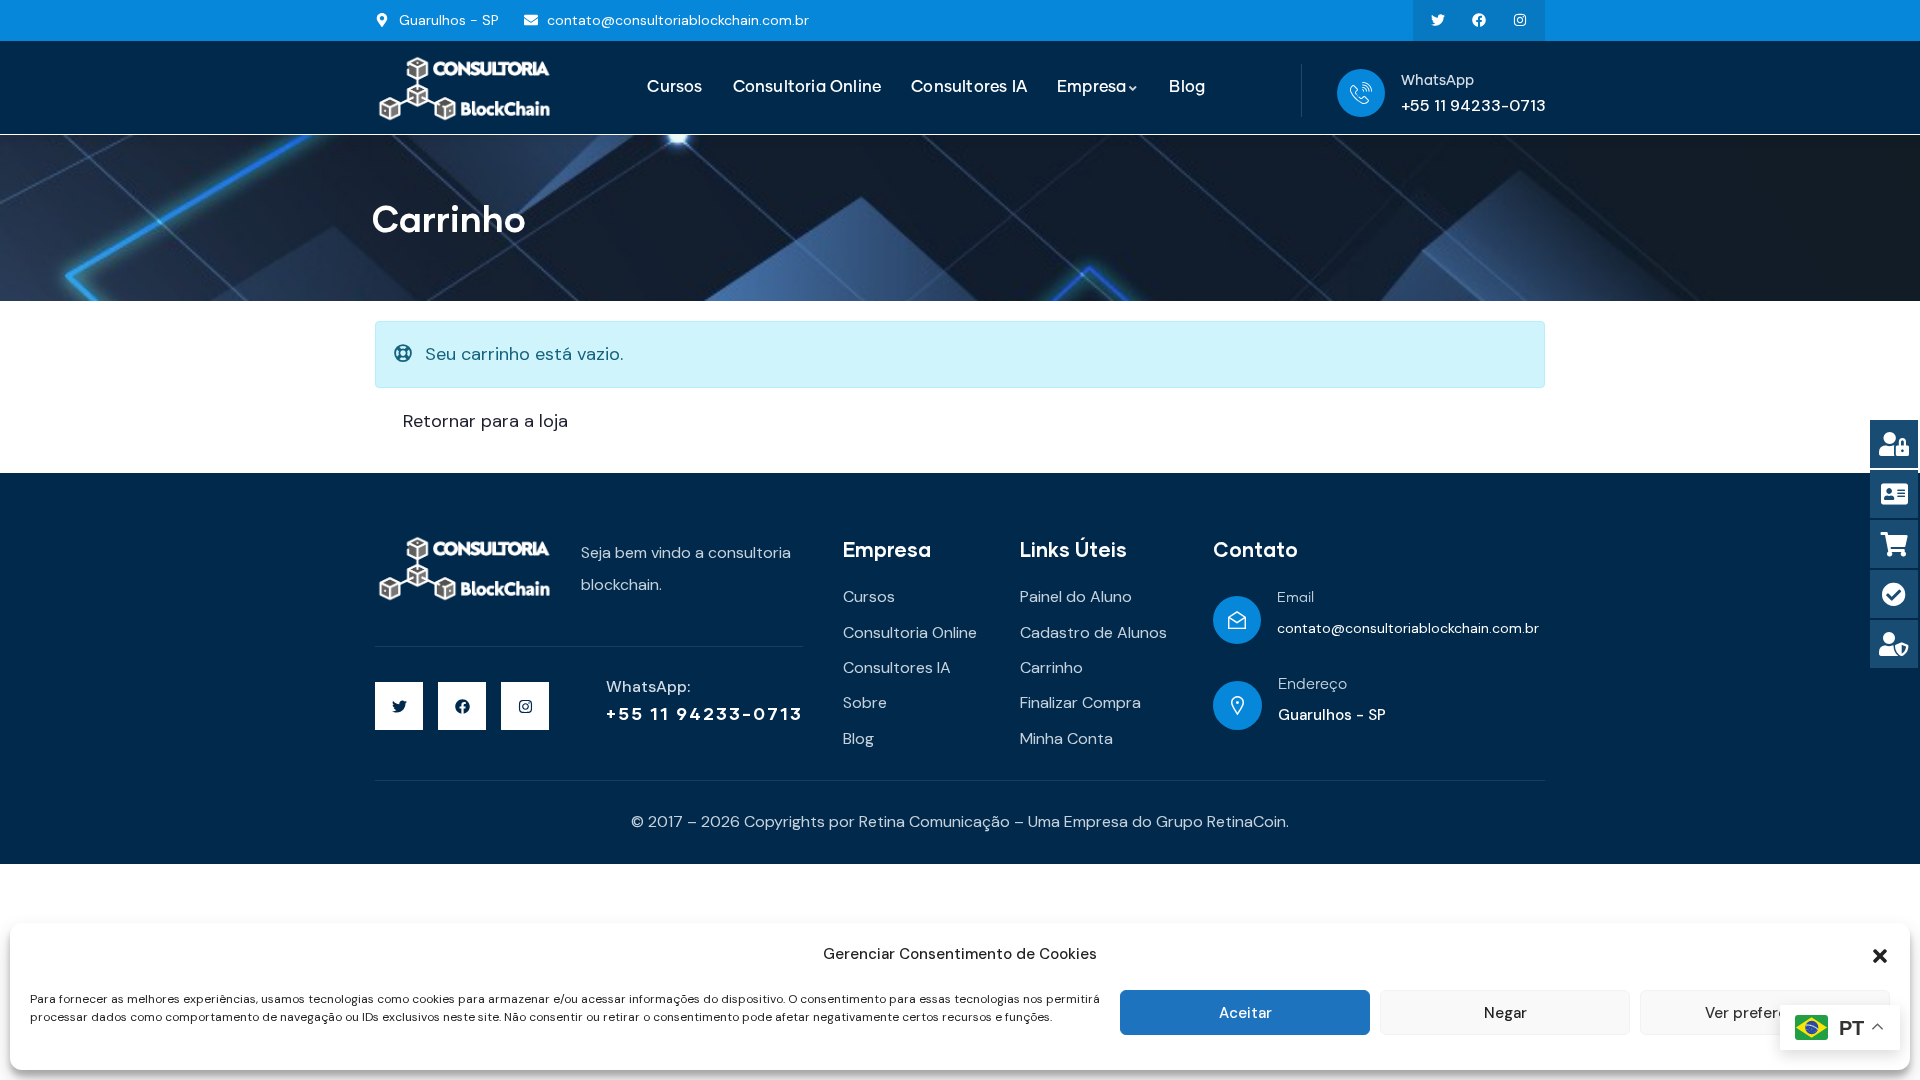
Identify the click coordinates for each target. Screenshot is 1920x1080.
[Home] (465, 88)
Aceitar (1245, 1013)
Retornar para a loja (483, 421)
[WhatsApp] (1361, 93)
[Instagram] (1519, 20)
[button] (1880, 954)
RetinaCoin (1246, 821)
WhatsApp (1437, 81)
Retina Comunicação (934, 821)
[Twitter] (1438, 20)
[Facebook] (1478, 20)
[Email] (1237, 620)
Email (1295, 598)
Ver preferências (1765, 1013)
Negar (1505, 1013)
